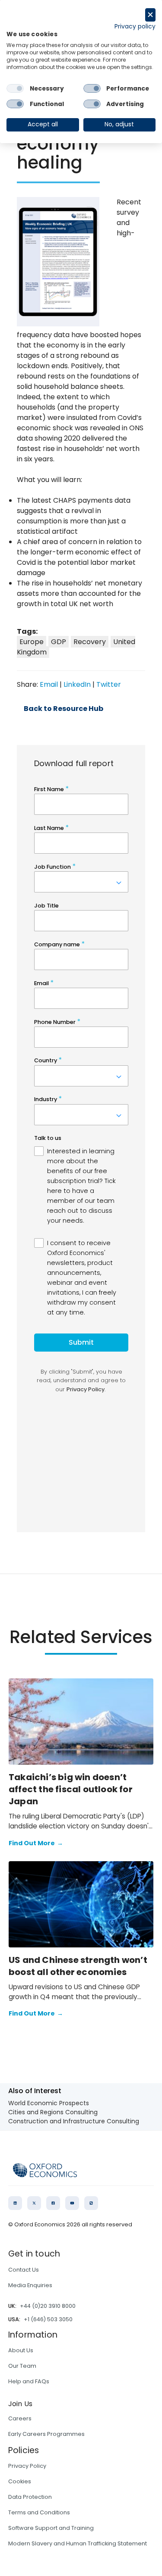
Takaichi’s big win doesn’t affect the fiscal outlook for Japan (71, 1789)
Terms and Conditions (39, 2512)
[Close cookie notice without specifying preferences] (150, 15)
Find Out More (36, 1843)
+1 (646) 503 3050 (48, 2319)
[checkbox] (15, 88)
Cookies (20, 2481)
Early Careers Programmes (46, 2434)
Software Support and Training (51, 2528)
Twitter (109, 684)
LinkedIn (77, 684)
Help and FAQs (29, 2381)
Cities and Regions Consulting (53, 2112)
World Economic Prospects (49, 2103)
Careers (20, 2418)
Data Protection (30, 2497)
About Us (21, 2350)
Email (49, 684)
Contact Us (24, 2270)
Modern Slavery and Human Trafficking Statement (78, 2543)
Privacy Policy (27, 2466)
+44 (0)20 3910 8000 (48, 2306)
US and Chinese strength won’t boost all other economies (78, 1966)
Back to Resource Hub (64, 709)
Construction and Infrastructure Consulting (74, 2121)
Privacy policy (135, 27)
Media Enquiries (30, 2285)
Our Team (22, 2366)
